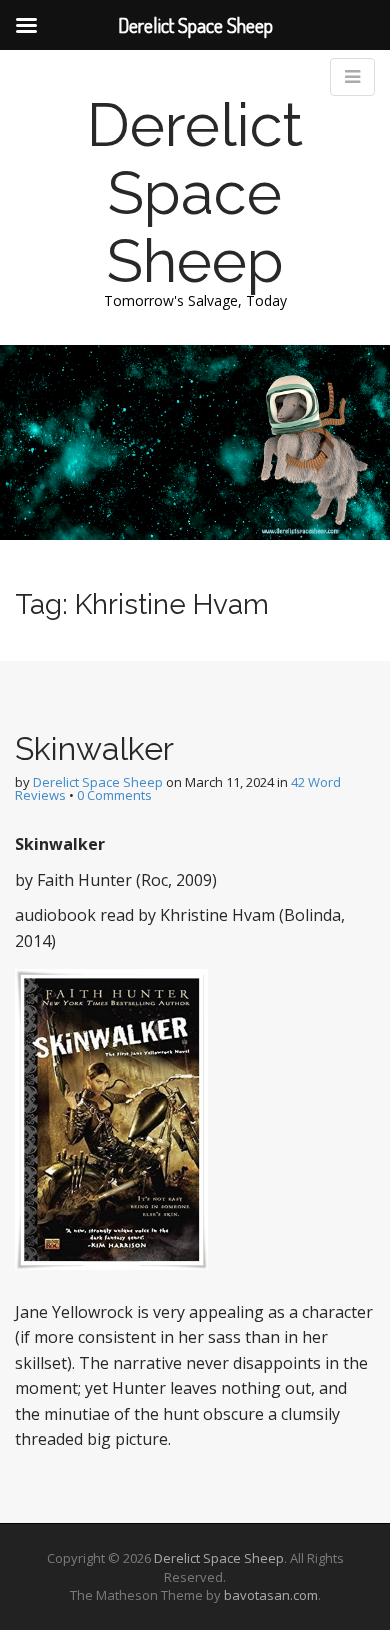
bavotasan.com (271, 1595)
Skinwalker (94, 748)
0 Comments (114, 795)
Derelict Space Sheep (195, 193)
